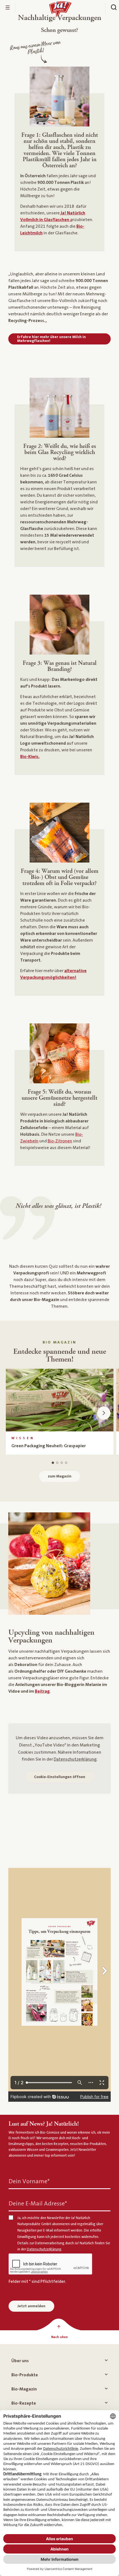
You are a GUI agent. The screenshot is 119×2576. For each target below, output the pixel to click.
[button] (104, 1413)
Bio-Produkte (25, 2375)
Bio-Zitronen (60, 1141)
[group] (60, 1412)
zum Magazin (60, 1476)
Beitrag (42, 1691)
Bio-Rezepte (24, 2403)
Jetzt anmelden (31, 2306)
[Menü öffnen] (8, 7)
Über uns (20, 2361)
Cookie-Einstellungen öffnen (60, 1777)
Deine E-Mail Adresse (38, 2203)
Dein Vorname (29, 2181)
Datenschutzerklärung (75, 1759)
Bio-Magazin (24, 2389)
